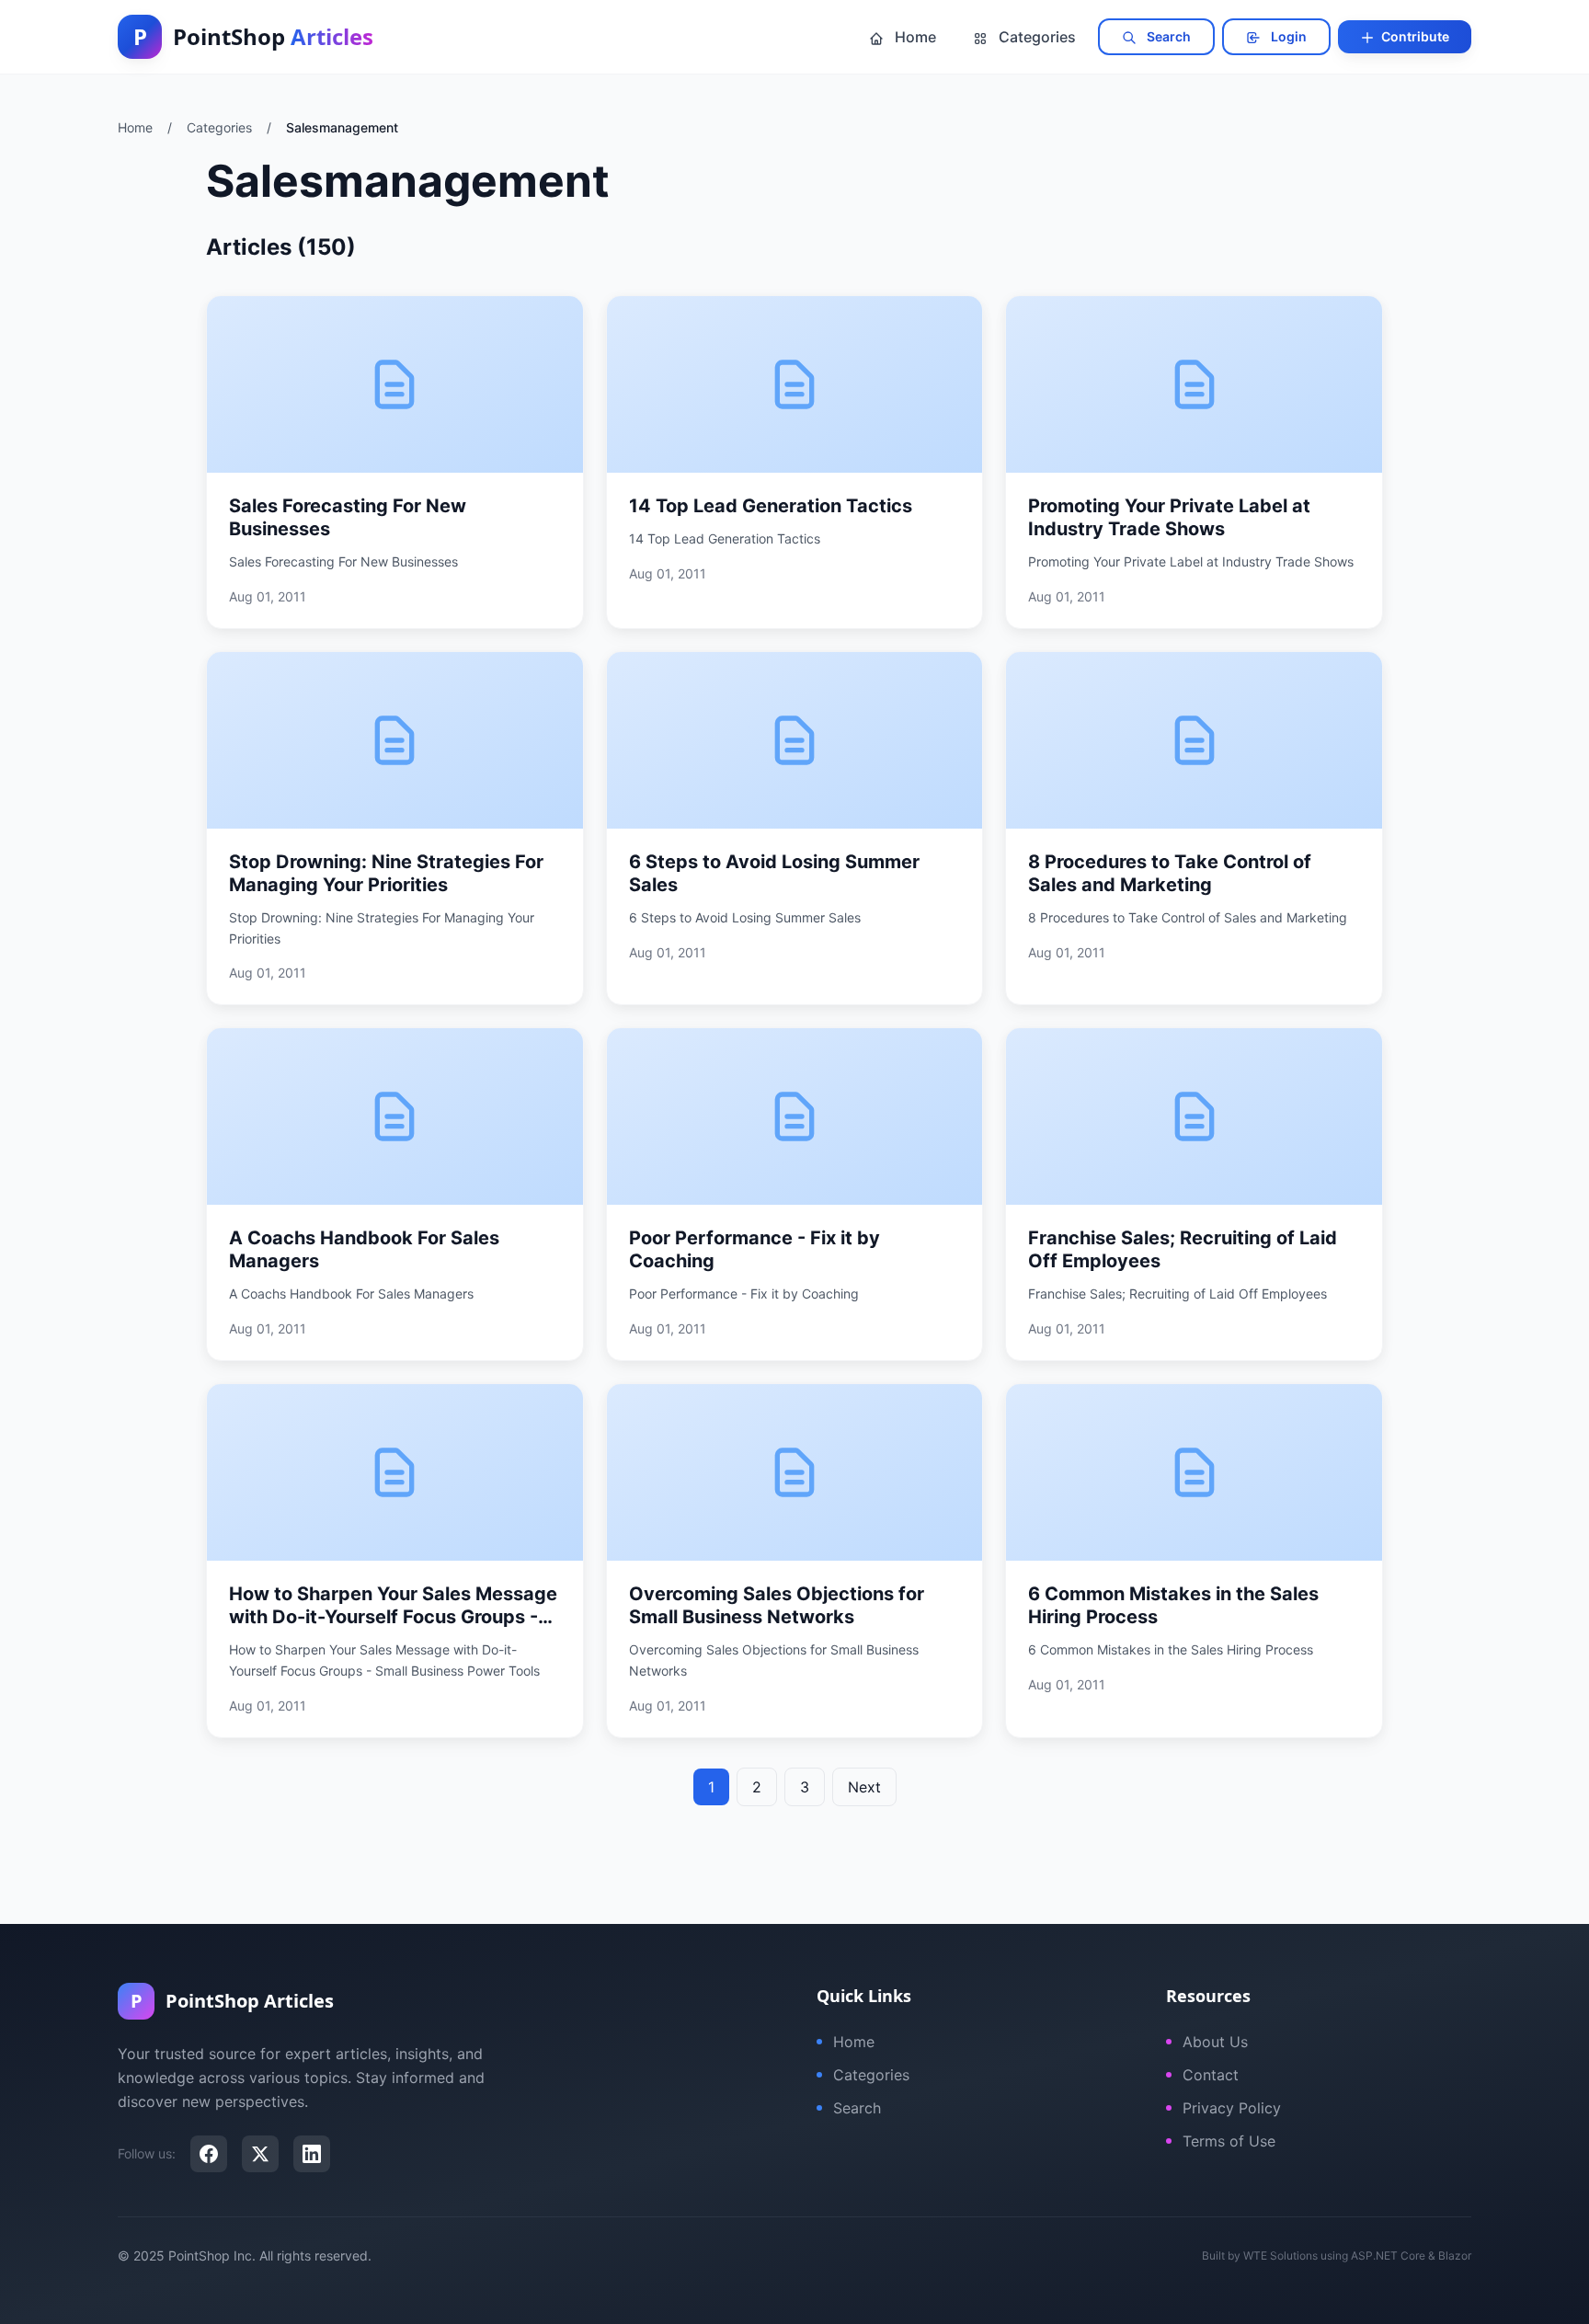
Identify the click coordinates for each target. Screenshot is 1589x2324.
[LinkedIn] (312, 2154)
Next (864, 1787)
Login (1287, 36)
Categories (1035, 37)
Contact (1211, 2075)
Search (1167, 36)
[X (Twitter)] (260, 2154)
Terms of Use (1229, 2141)
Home (914, 37)
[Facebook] (209, 2154)
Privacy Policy (1232, 2108)
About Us (1215, 2042)
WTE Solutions (1280, 2255)
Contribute (1414, 36)
